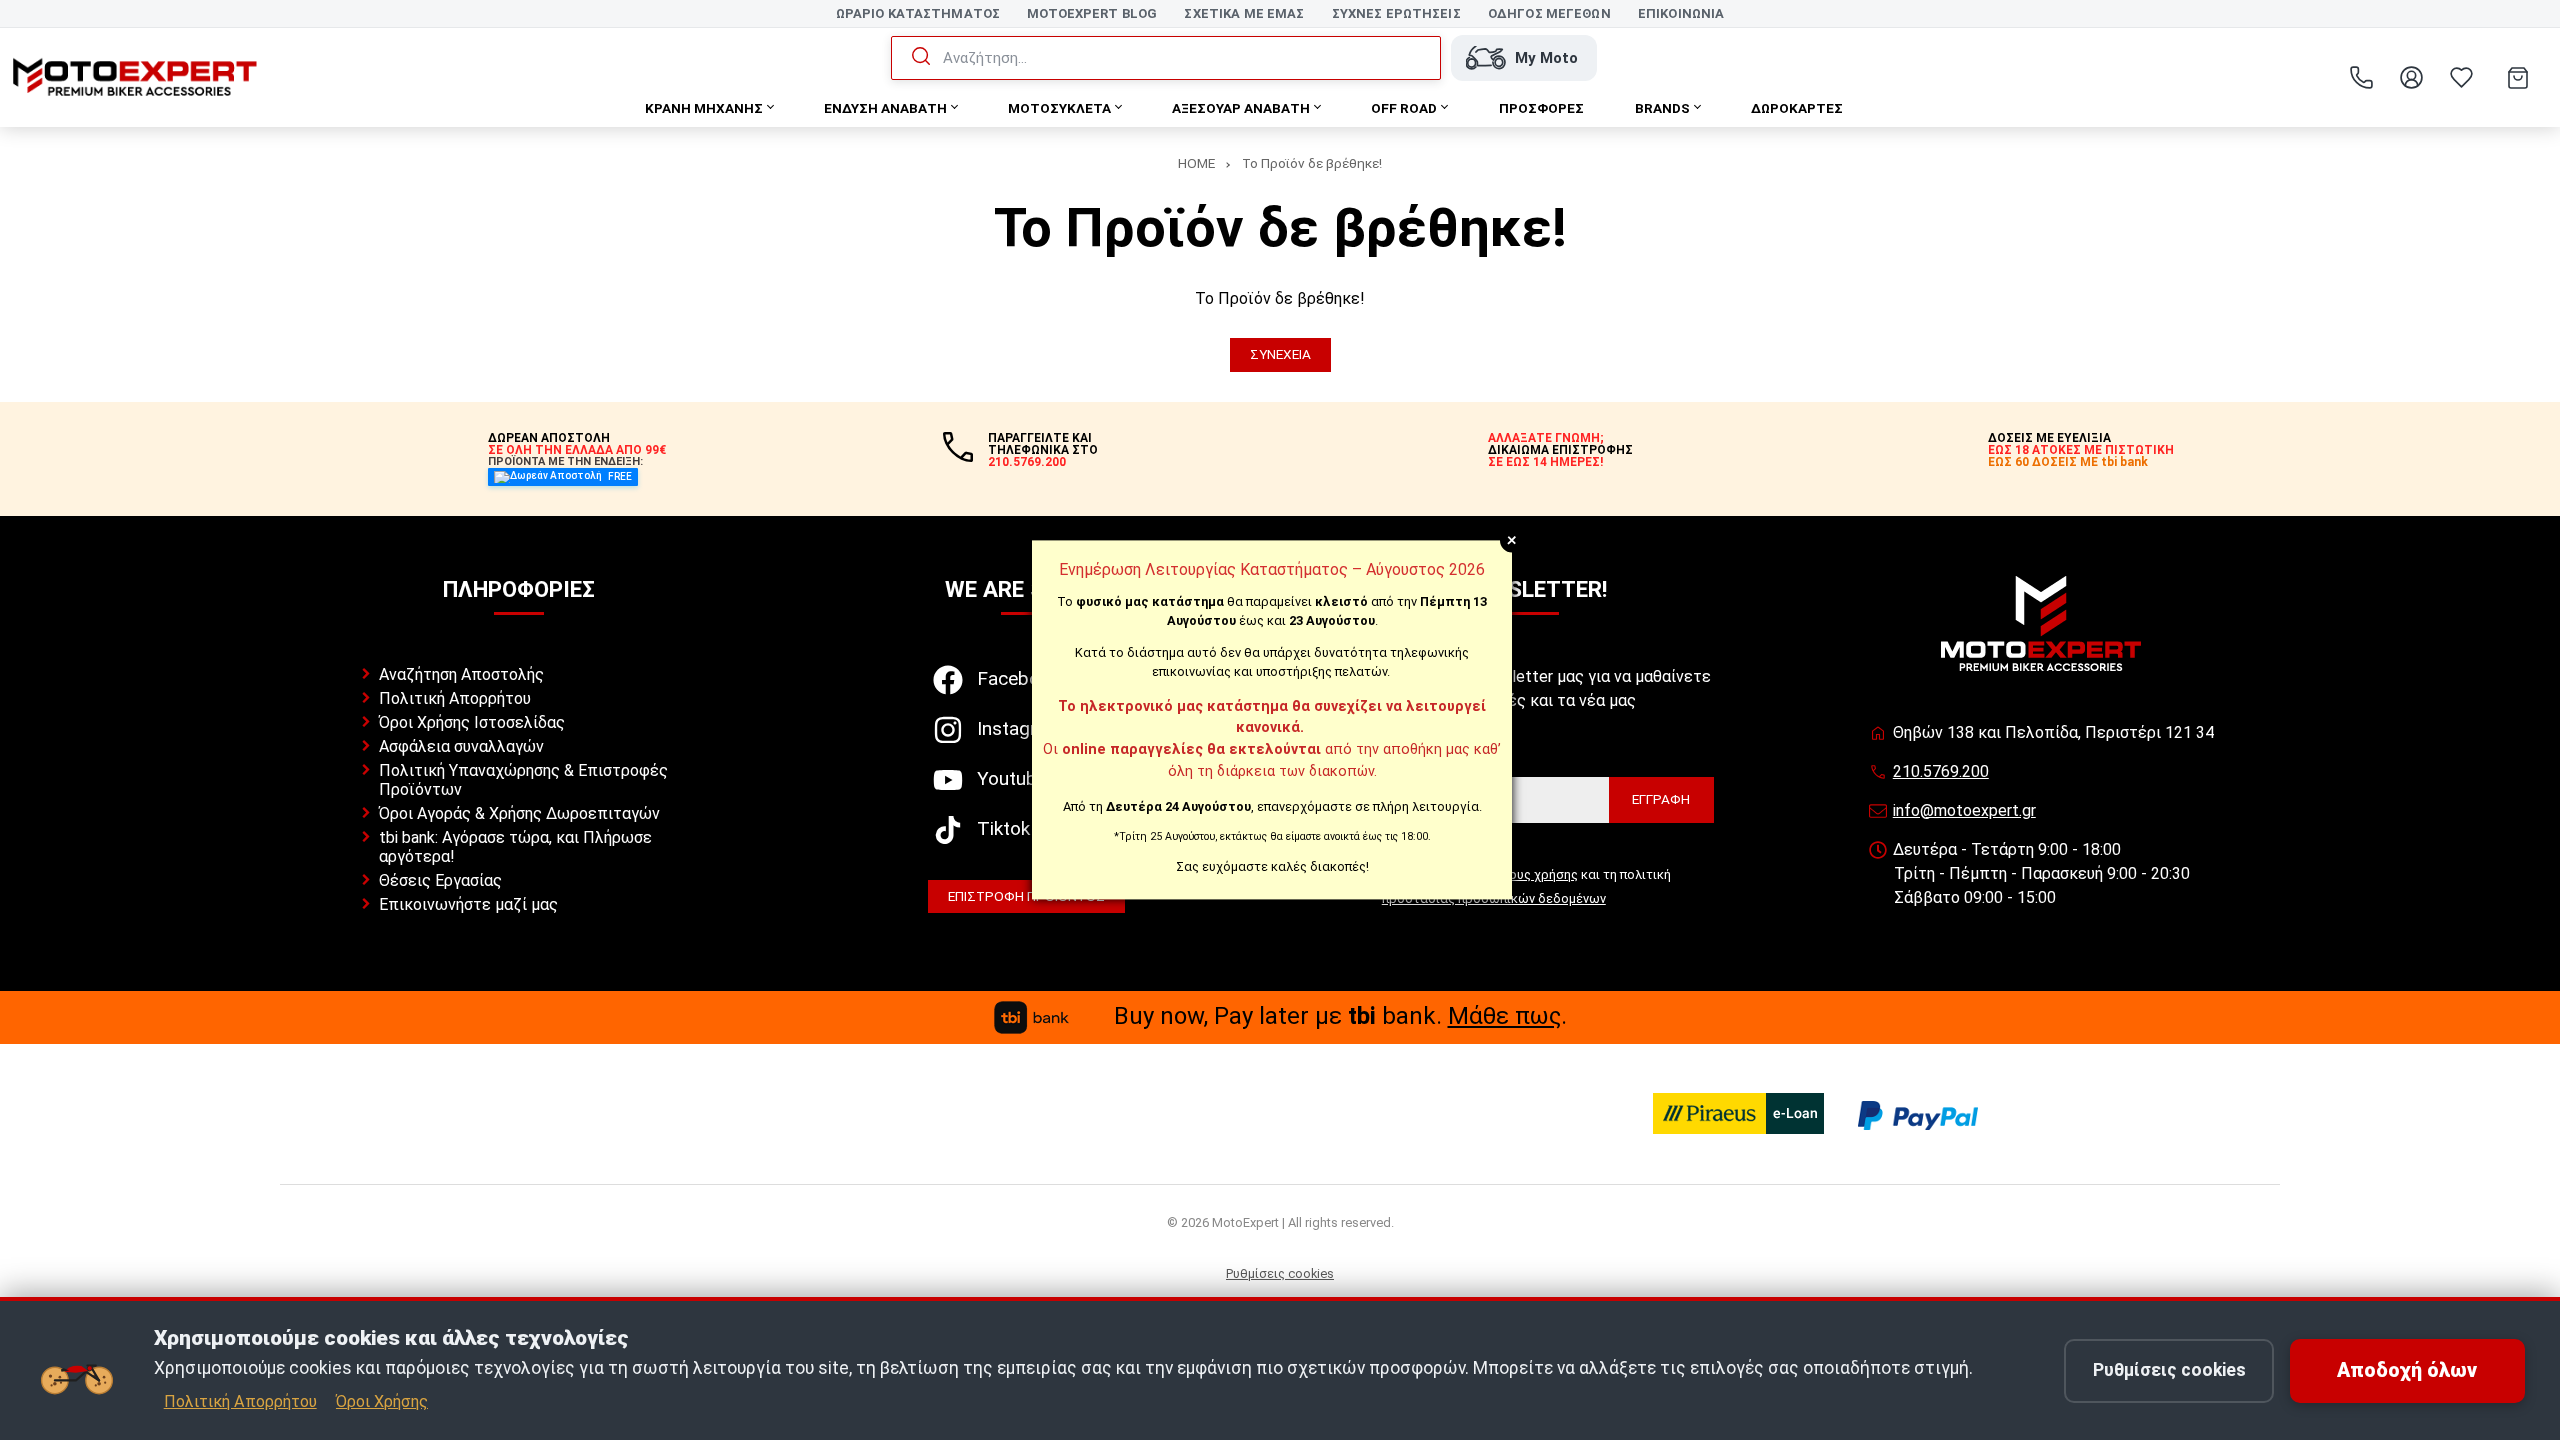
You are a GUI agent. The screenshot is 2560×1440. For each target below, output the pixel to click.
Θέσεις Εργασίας (440, 880)
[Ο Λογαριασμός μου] (2411, 78)
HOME (1196, 163)
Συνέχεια (1280, 354)
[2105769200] (2361, 78)
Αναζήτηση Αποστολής (461, 674)
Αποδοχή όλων (2407, 1370)
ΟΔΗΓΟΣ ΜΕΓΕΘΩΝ (1549, 13)
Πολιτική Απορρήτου (455, 698)
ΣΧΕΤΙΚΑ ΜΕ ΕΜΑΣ (1244, 13)
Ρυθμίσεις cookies (1280, 1273)
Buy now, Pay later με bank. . (1340, 1016)
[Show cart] (2518, 78)
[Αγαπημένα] (2461, 78)
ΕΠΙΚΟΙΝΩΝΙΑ (1681, 13)
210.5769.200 (1941, 771)
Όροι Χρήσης (382, 1401)
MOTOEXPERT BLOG (1092, 13)
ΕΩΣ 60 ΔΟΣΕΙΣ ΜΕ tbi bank (2068, 462)
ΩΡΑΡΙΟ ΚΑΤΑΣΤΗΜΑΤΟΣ (918, 13)
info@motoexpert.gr (1964, 810)
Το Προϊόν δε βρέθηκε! (1312, 163)
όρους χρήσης (1535, 874)
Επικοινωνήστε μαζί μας (468, 904)
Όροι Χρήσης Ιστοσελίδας (472, 722)
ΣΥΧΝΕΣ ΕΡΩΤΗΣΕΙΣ (1396, 13)
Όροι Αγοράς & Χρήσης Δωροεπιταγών (519, 813)
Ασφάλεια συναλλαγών (461, 746)
